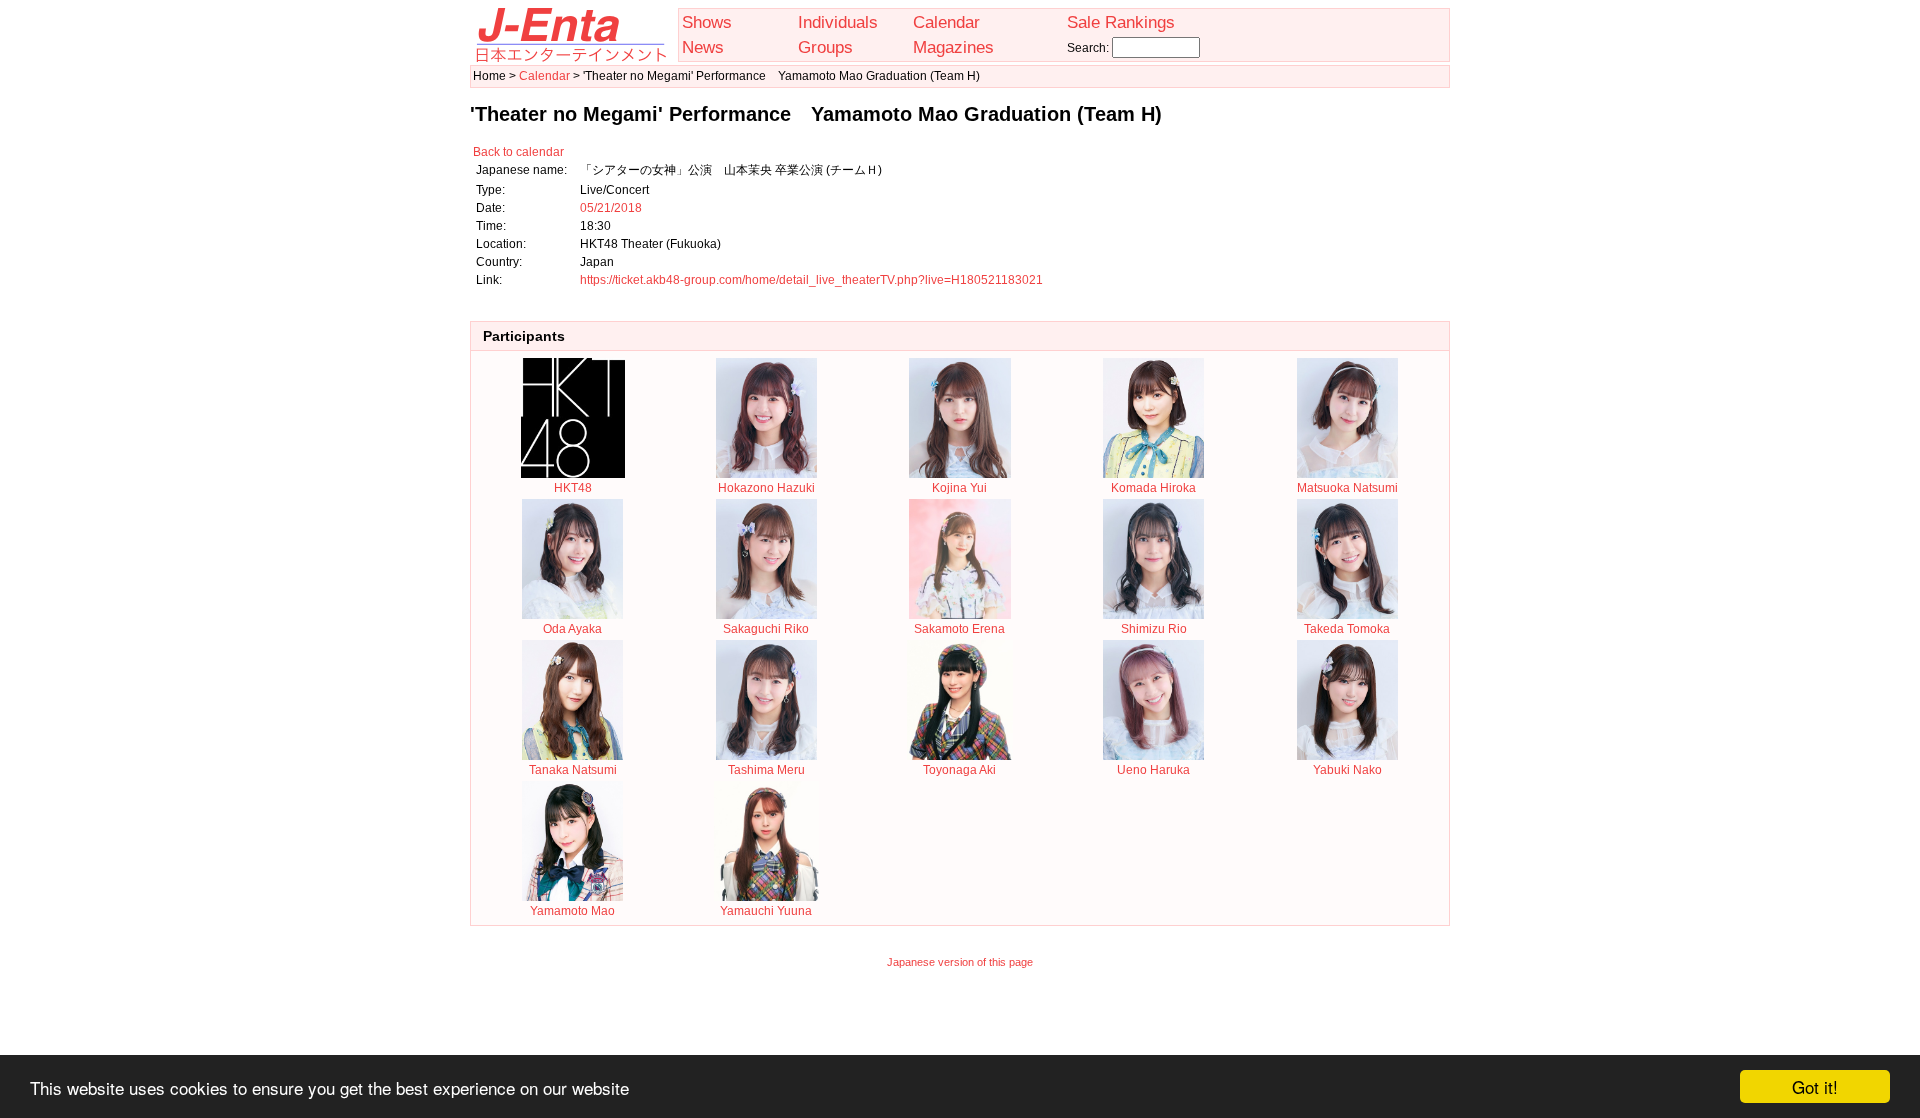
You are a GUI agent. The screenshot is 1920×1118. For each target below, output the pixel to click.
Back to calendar (518, 152)
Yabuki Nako (1347, 770)
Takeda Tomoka (1347, 629)
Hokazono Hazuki (766, 488)
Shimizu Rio (1154, 629)
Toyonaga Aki (959, 770)
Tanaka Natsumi (573, 770)
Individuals (838, 22)
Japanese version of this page (960, 962)
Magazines (953, 47)
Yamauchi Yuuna (766, 911)
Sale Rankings (1121, 22)
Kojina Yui (959, 488)
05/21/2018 (611, 208)
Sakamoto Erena (959, 629)
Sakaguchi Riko (766, 629)
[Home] (570, 58)
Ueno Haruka (1153, 770)
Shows (707, 22)
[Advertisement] (960, 1025)
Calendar (946, 22)
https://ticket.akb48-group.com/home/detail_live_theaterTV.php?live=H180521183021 (811, 280)
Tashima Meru (766, 770)
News (703, 47)
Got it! (1815, 1086)
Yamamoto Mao (572, 911)
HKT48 (573, 488)
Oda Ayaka (572, 629)
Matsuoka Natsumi (1347, 488)
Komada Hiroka (1153, 488)
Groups (825, 47)
